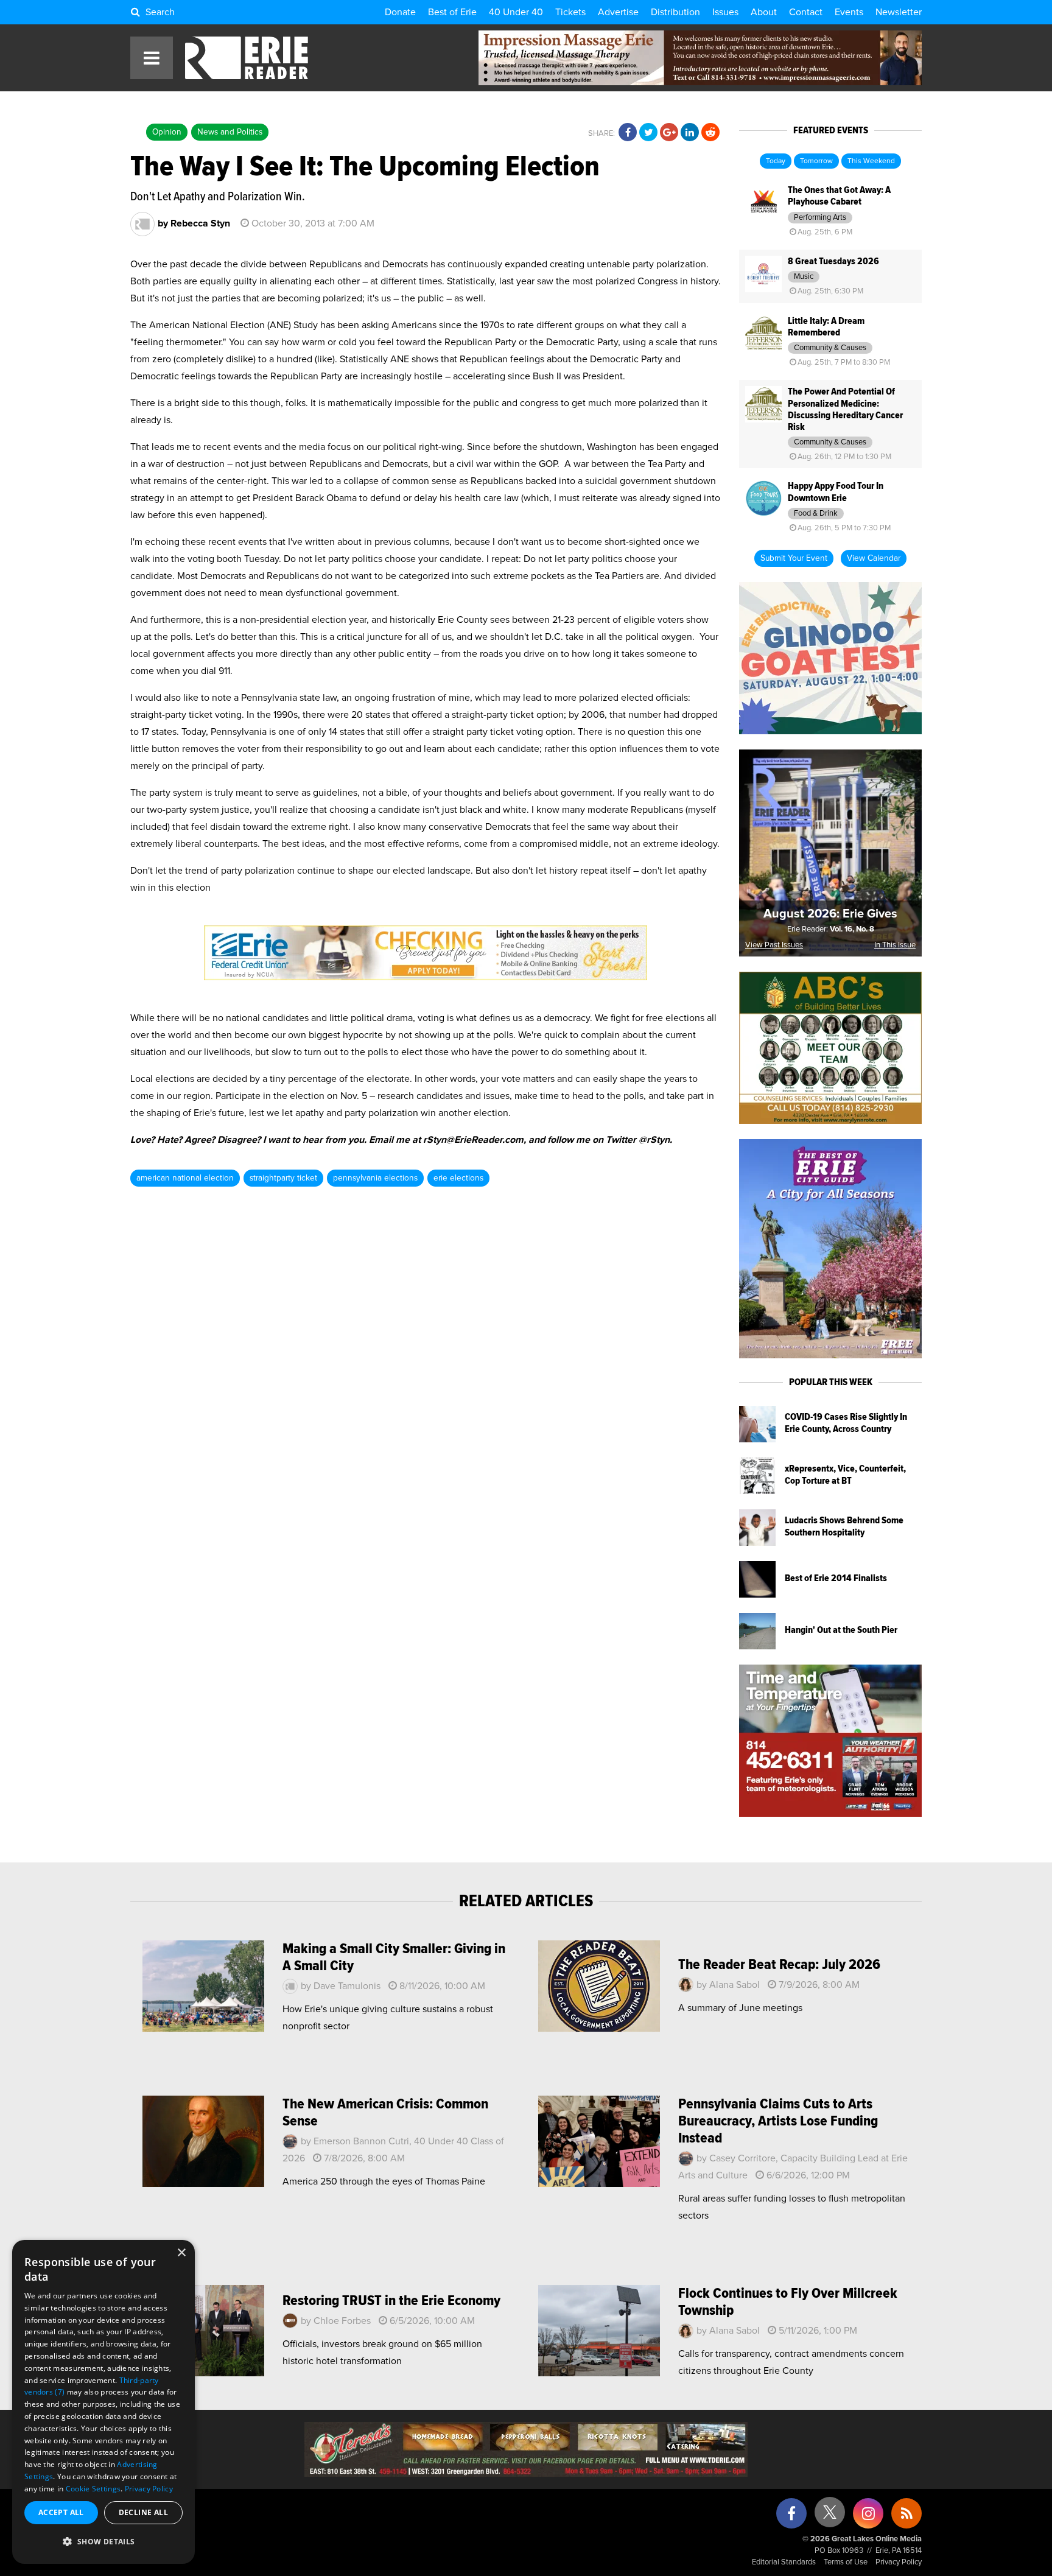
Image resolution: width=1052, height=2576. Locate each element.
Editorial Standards (784, 2562)
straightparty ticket (283, 1178)
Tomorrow (816, 161)
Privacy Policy (899, 2562)
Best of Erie (452, 12)
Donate (400, 12)
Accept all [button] (61, 2512)
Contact (806, 12)
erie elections (458, 1178)
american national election (185, 1178)
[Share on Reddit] (710, 133)
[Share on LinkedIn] (690, 133)
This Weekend (871, 161)
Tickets (570, 12)
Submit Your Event (794, 558)
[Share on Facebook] (628, 133)
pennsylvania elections (375, 1178)
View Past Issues (774, 945)
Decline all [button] (143, 2512)
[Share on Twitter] (648, 133)
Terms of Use (846, 2562)
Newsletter (899, 12)
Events (849, 12)
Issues (725, 12)
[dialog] (103, 2402)
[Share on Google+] (669, 133)
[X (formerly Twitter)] (830, 2517)
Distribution (675, 12)
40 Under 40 (516, 12)
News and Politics (230, 132)
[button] (103, 2542)
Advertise (618, 12)
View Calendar (874, 558)
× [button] (181, 2253)
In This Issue (895, 945)
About (764, 12)
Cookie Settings (93, 2489)
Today (776, 161)
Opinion (167, 132)
